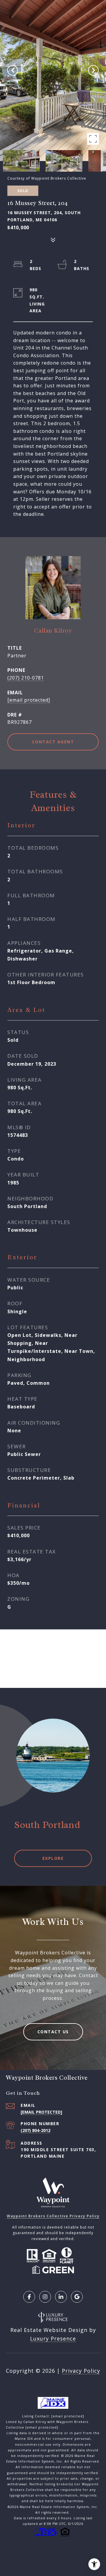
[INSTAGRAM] (45, 2297)
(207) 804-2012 (35, 2130)
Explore (53, 1858)
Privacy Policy (81, 2371)
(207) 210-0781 (26, 678)
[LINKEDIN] (61, 2297)
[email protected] (68, 2416)
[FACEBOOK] (29, 2297)
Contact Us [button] (53, 2032)
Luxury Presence (53, 2338)
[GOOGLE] (77, 2297)
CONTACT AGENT (53, 742)
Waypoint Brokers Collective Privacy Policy (53, 2216)
